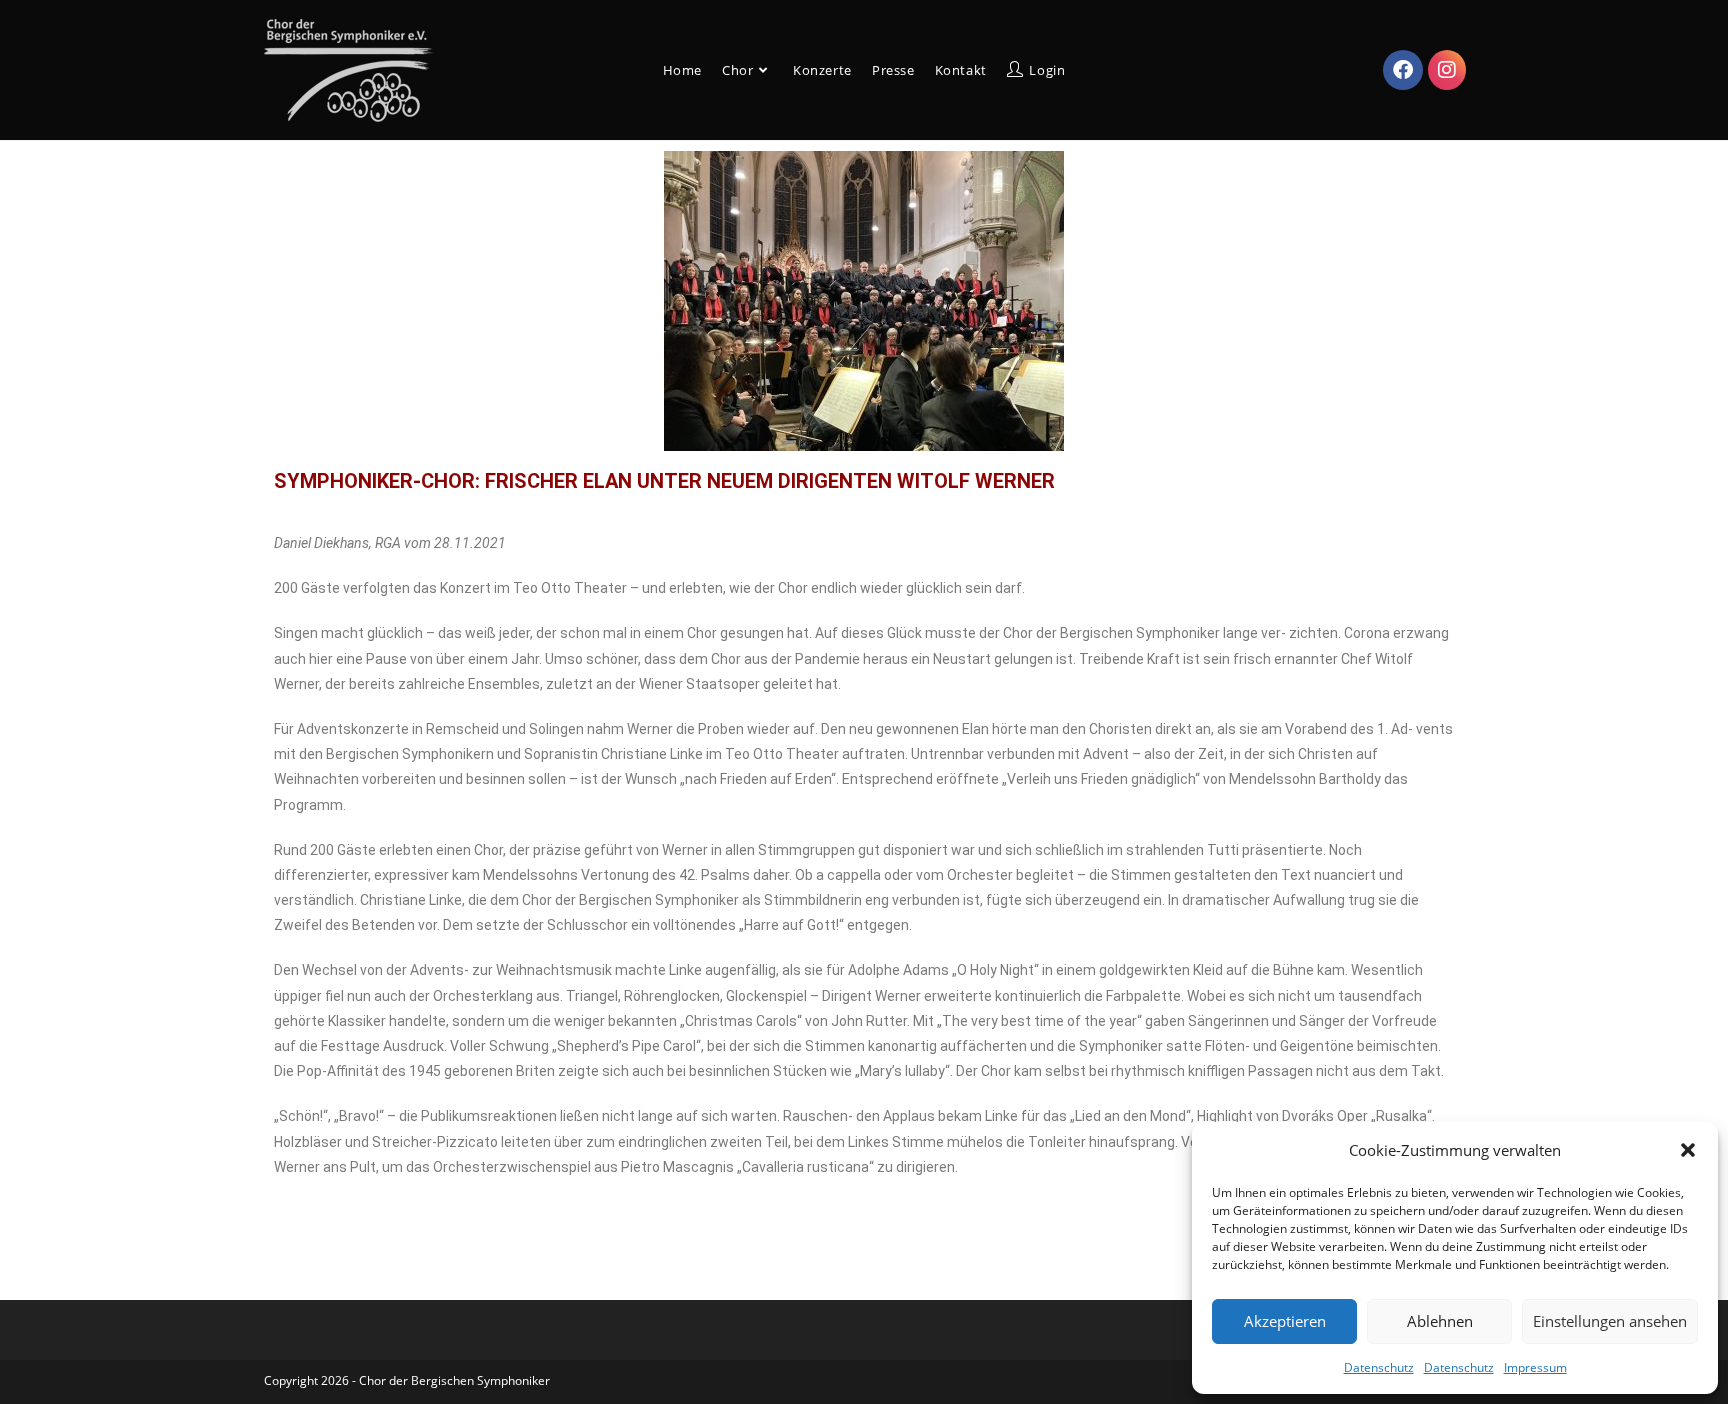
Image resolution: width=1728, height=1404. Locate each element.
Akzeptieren (1285, 1321)
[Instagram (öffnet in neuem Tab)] (1447, 70)
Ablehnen (1440, 1321)
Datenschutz (1379, 1367)
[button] (1688, 1150)
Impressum (1535, 1367)
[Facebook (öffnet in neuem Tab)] (1403, 70)
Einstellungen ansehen (1610, 1321)
